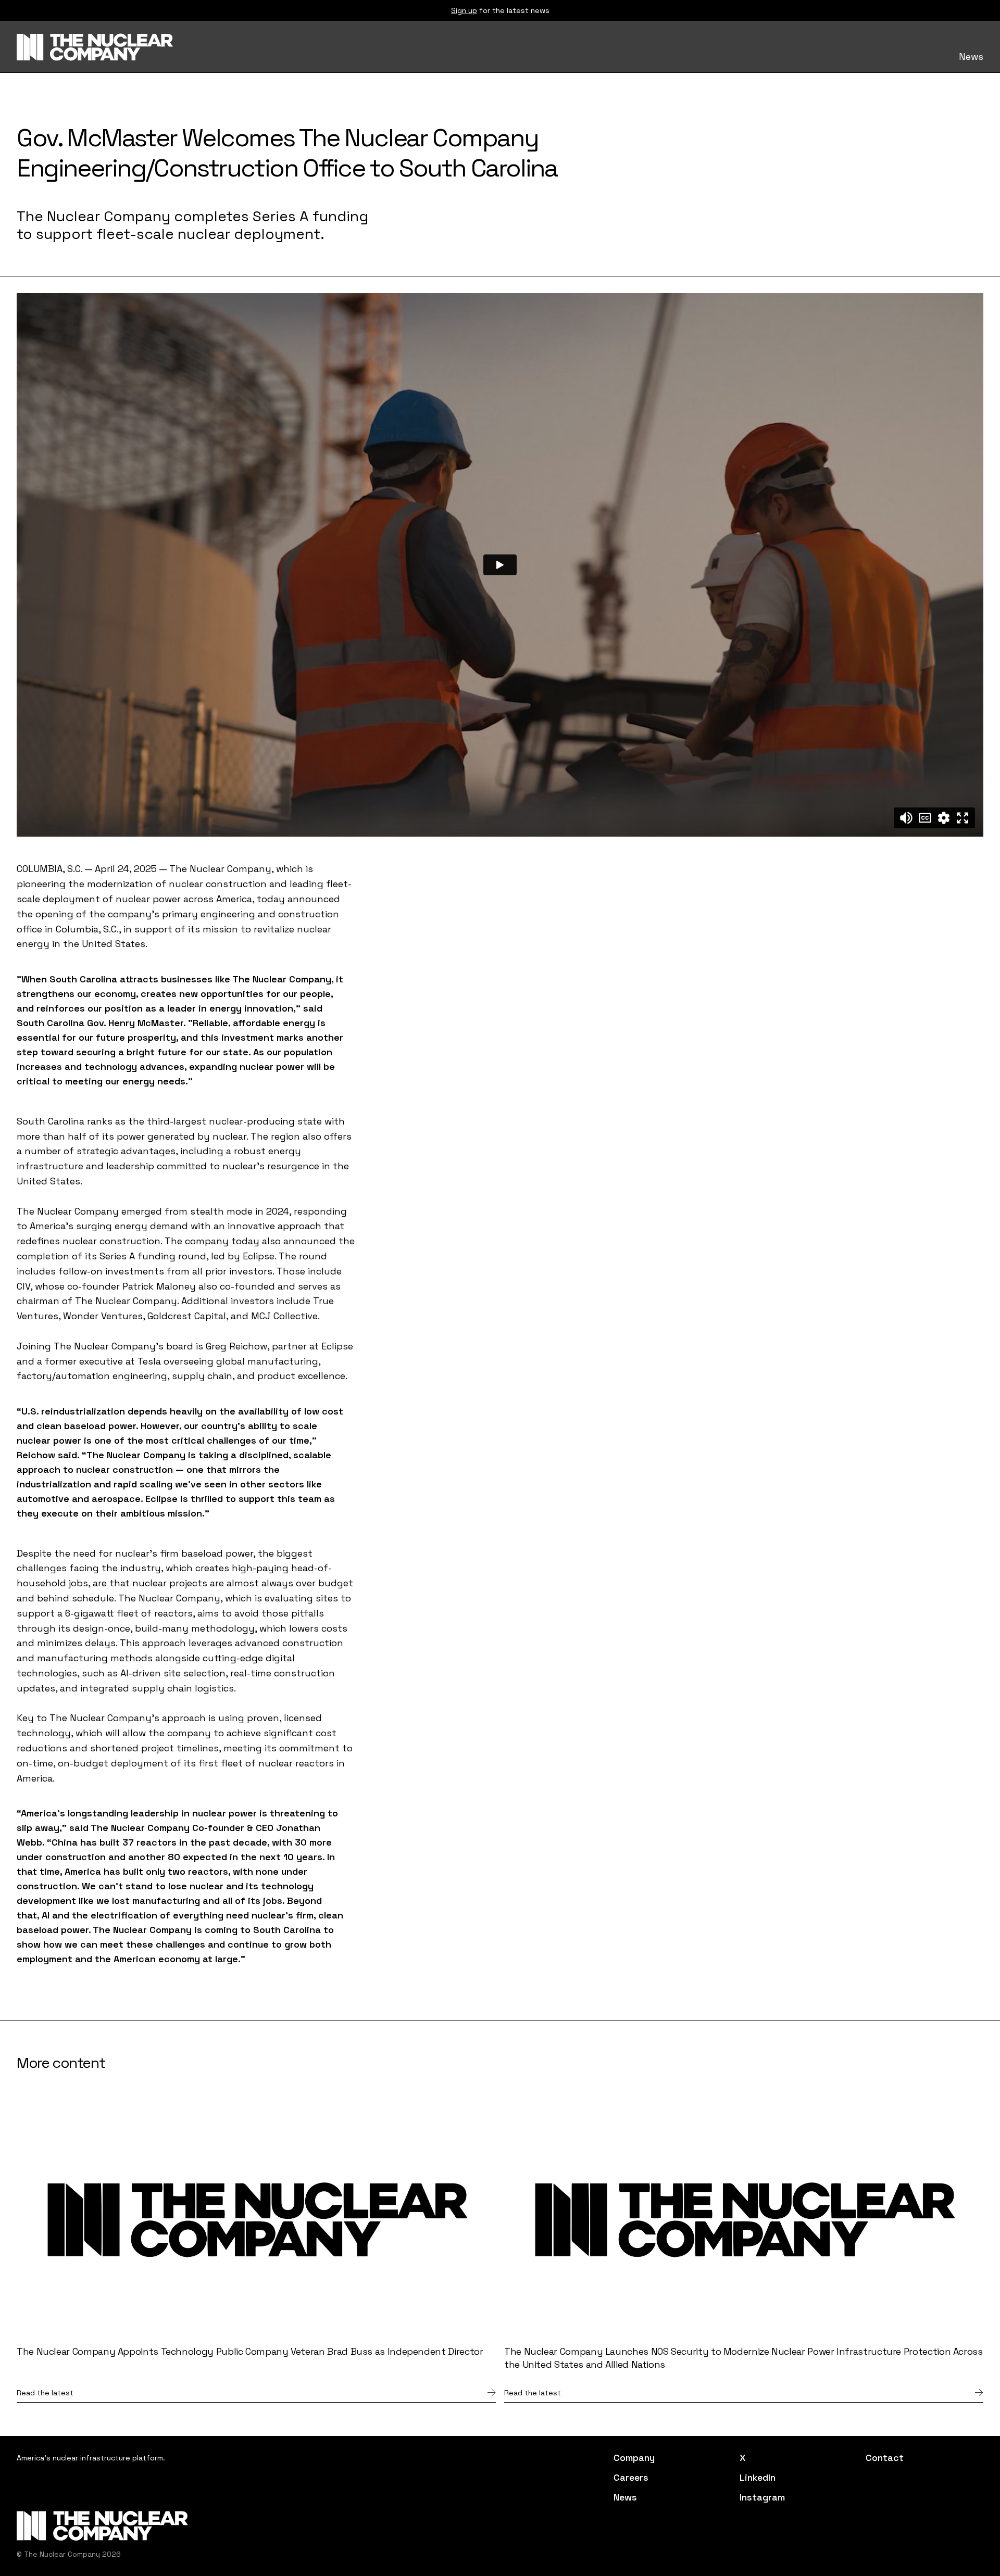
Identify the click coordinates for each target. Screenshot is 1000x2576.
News (971, 57)
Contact (885, 2458)
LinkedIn (758, 2478)
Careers (631, 2478)
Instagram (762, 2497)
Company (634, 2458)
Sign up (464, 10)
